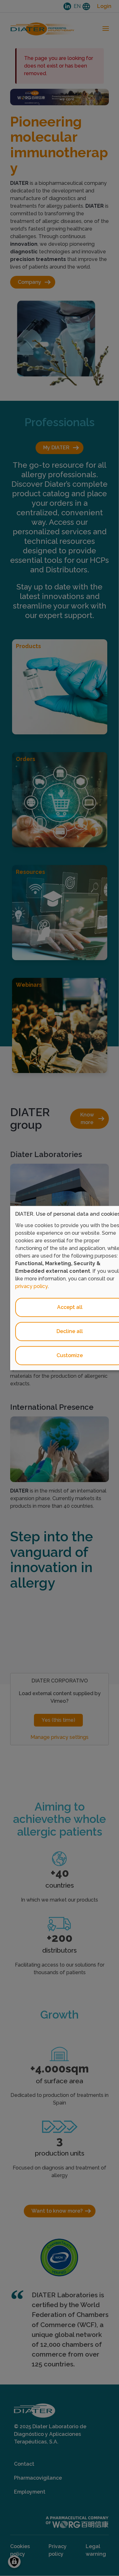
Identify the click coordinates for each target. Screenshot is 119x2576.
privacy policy (32, 1286)
